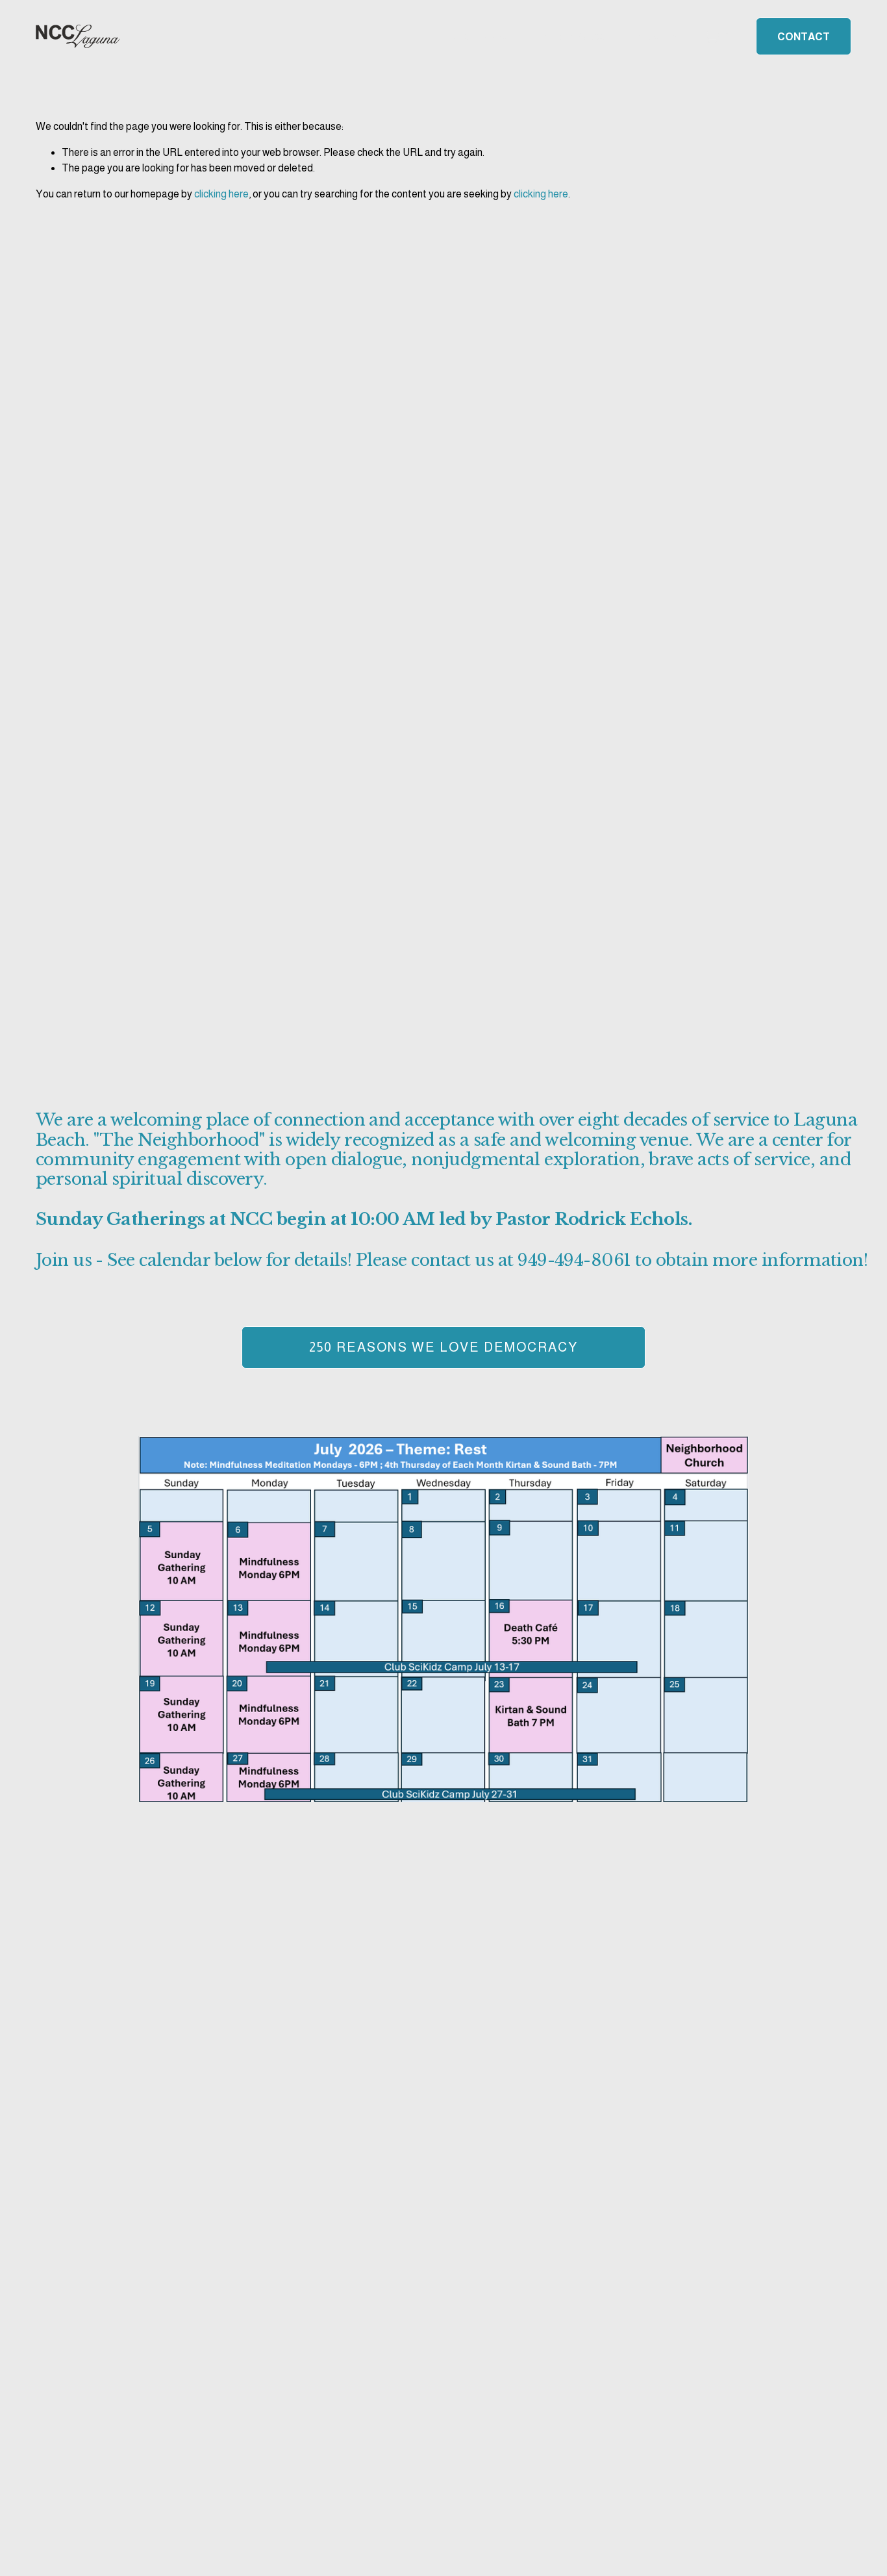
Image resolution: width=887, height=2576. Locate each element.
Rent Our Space (568, 36)
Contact (804, 37)
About (500, 36)
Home (456, 36)
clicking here (221, 194)
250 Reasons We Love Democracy (443, 1347)
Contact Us (649, 36)
